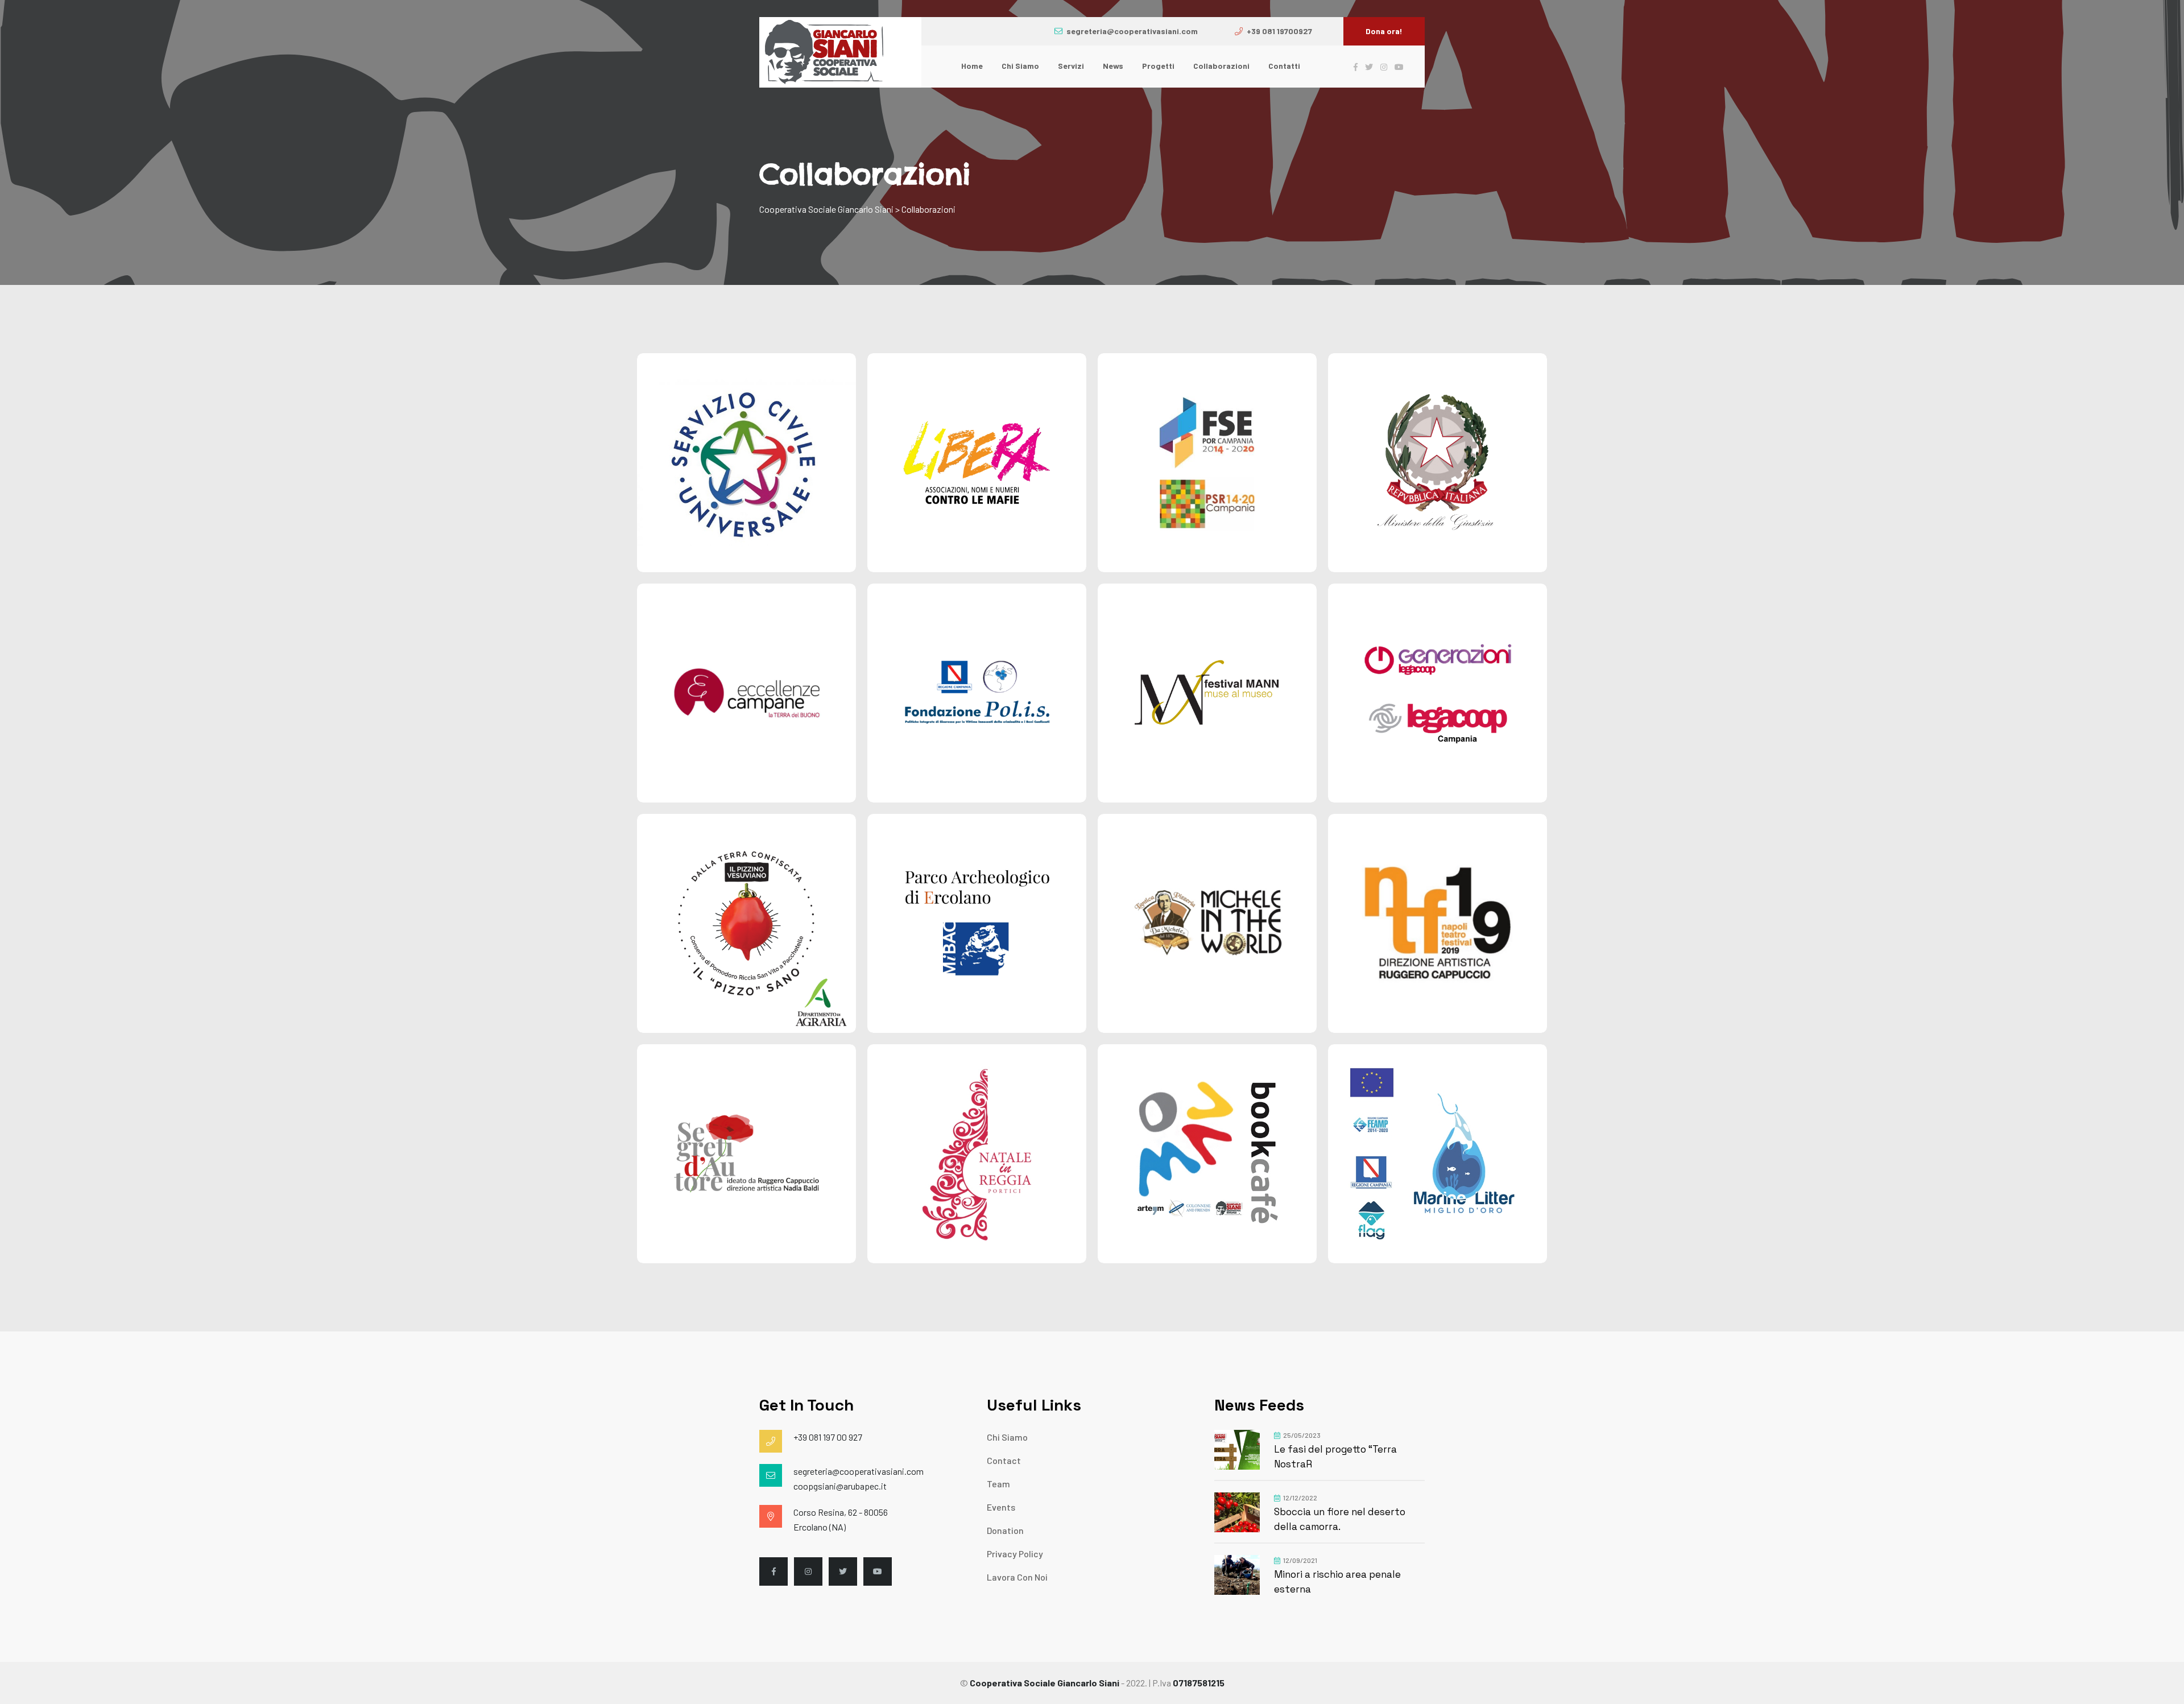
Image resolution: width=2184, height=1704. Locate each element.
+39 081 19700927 (1279, 31)
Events (1001, 1507)
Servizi (1071, 66)
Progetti (1158, 66)
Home (972, 66)
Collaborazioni (1221, 66)
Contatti (1284, 66)
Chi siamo (1020, 66)
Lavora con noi (1017, 1577)
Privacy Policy (1015, 1554)
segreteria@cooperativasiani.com (1132, 31)
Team (998, 1484)
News (1113, 66)
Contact (1004, 1460)
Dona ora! (1384, 31)
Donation (1005, 1530)
